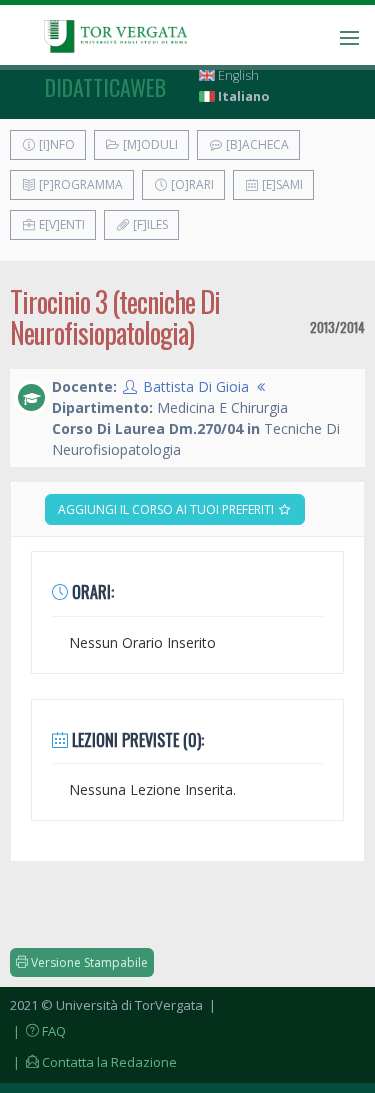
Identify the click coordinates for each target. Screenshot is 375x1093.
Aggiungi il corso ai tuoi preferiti (167, 509)
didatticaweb (105, 87)
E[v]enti (60, 224)
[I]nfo (55, 144)
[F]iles (149, 224)
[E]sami (281, 184)
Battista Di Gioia (196, 386)
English (237, 75)
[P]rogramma (79, 184)
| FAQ (38, 1031)
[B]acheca (256, 144)
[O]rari (191, 184)
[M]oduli (149, 144)
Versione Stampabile (88, 962)
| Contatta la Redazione (93, 1062)
